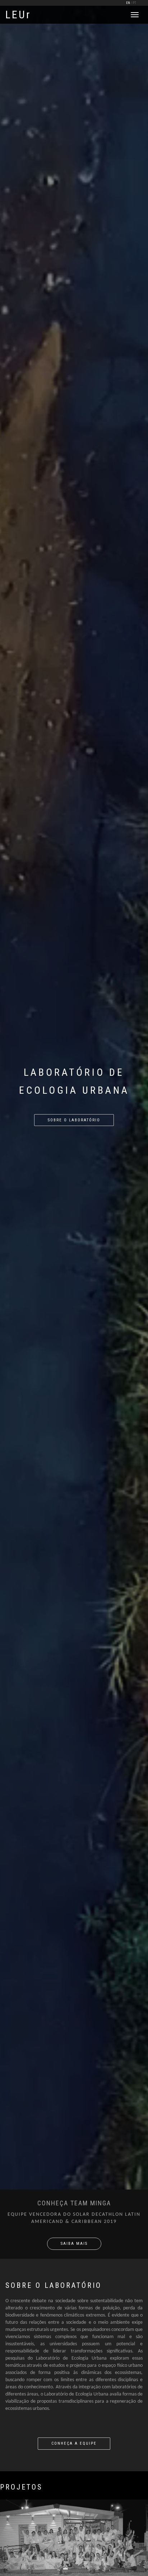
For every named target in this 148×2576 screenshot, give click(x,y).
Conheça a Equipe (74, 2443)
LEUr (18, 15)
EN (128, 3)
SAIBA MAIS (74, 2244)
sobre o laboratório (74, 1120)
